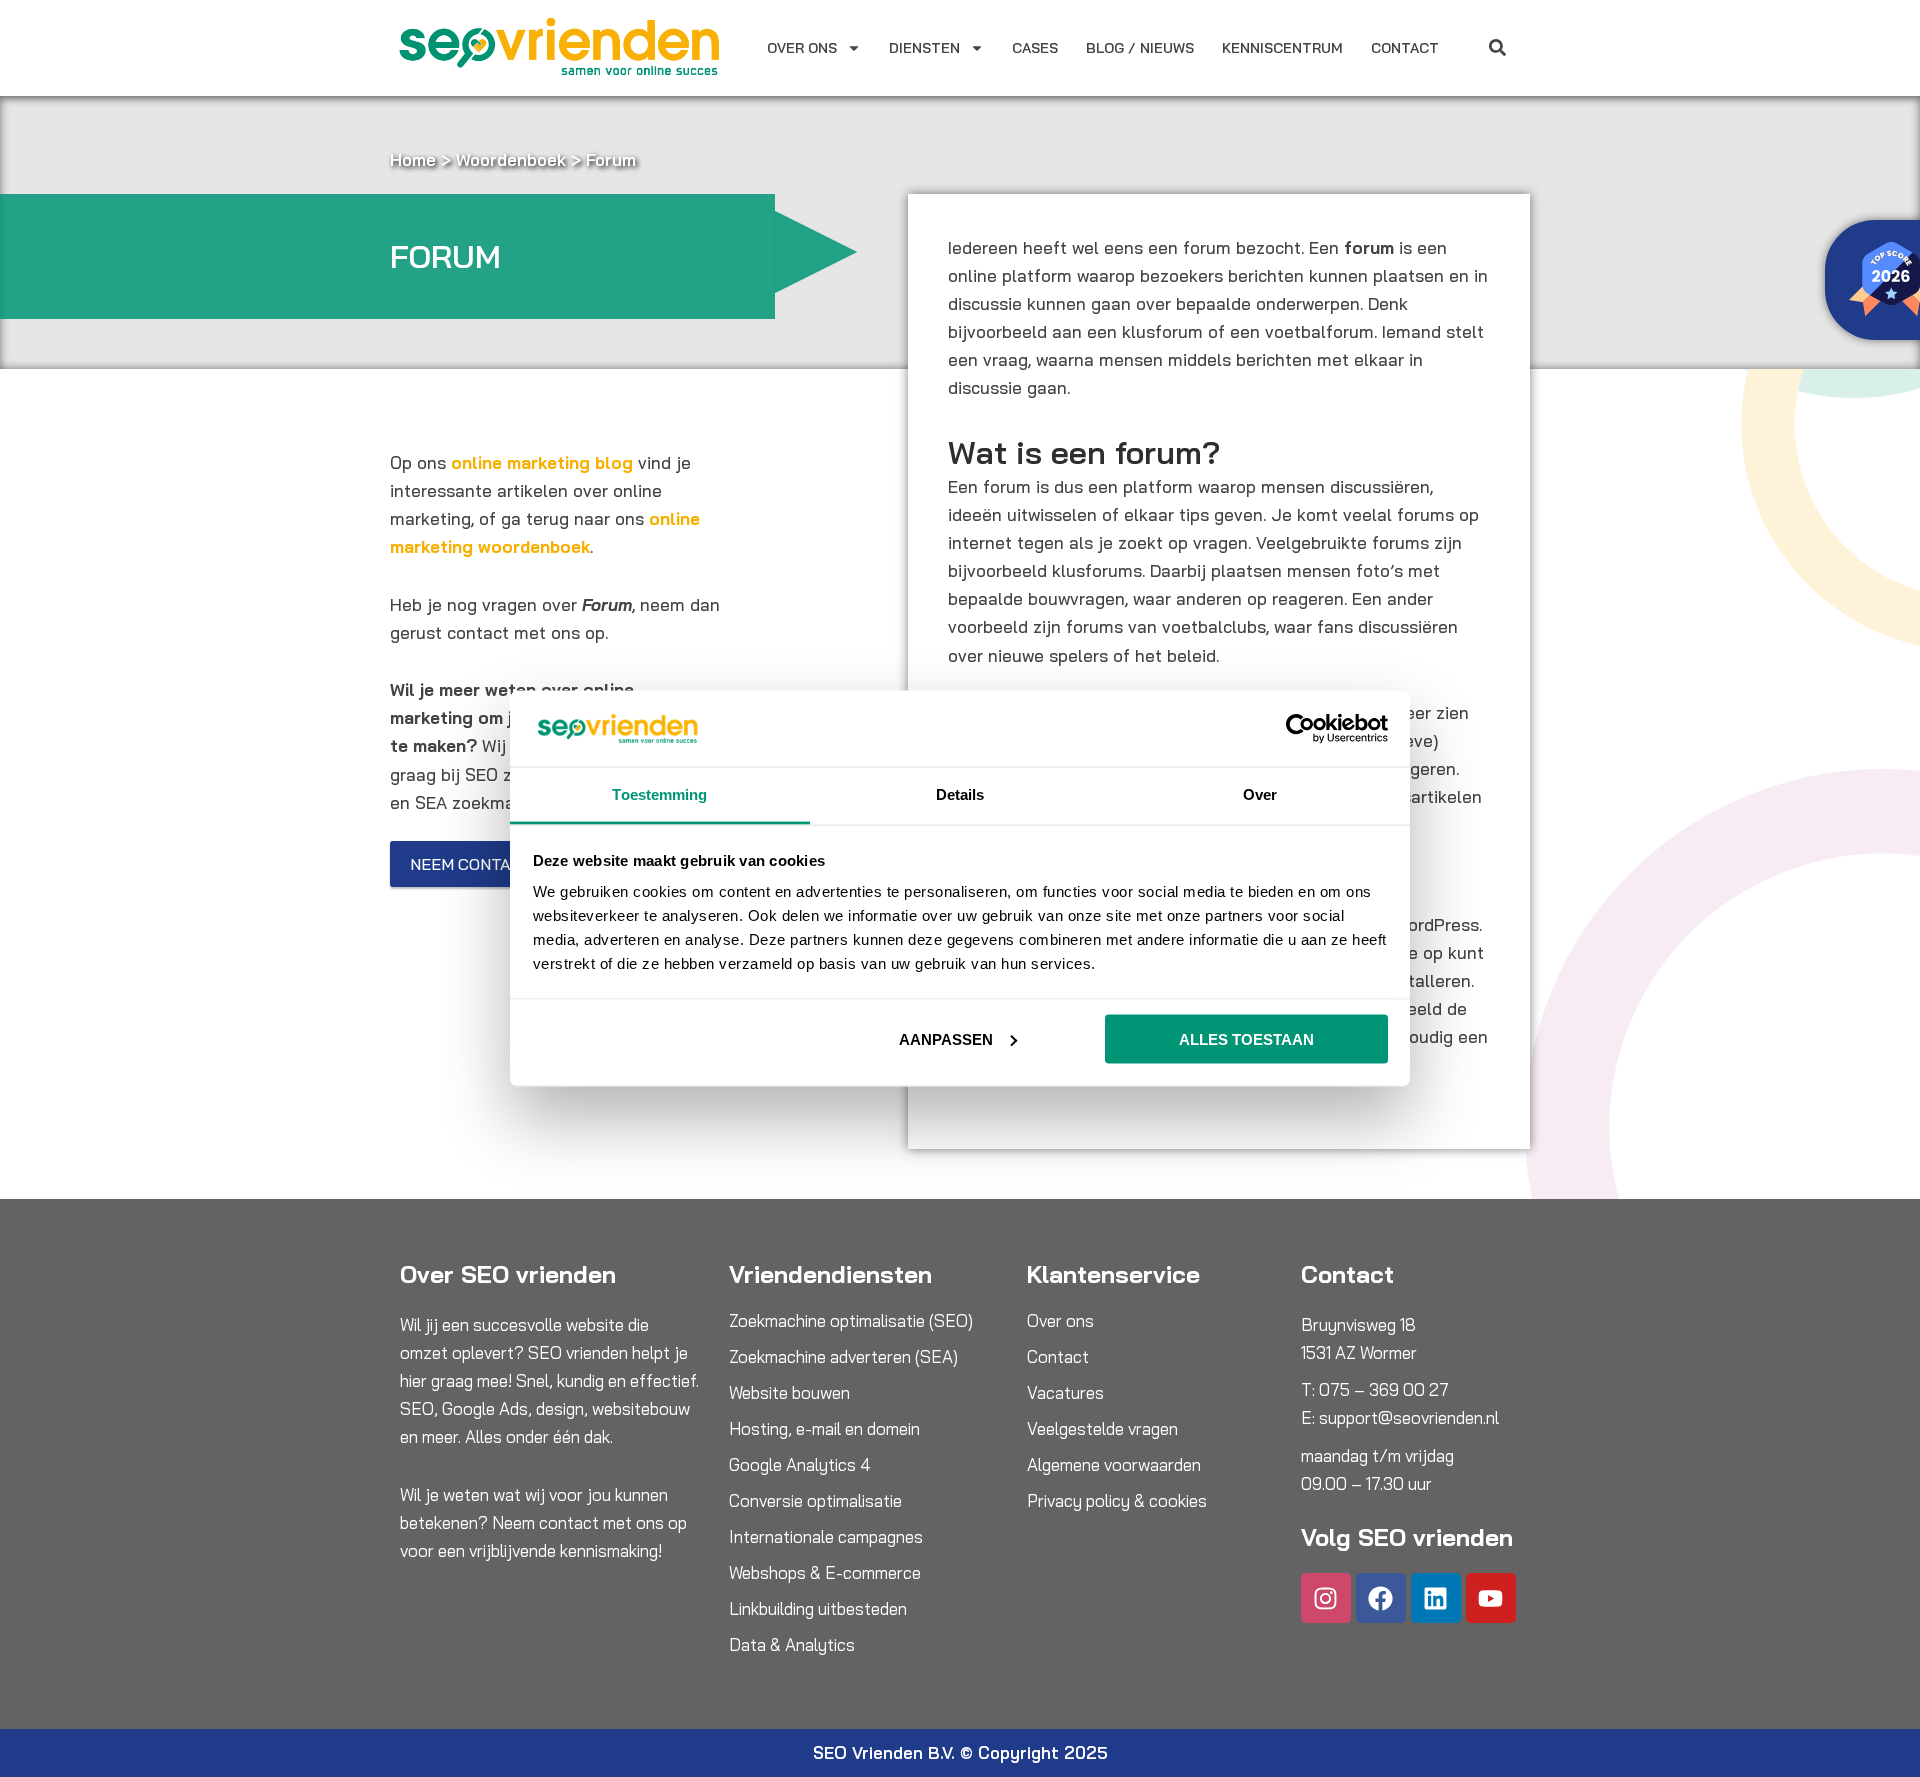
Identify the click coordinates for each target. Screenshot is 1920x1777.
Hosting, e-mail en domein (824, 1429)
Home (413, 159)
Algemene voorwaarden (1114, 1465)
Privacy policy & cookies (1117, 1501)
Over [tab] (1260, 794)
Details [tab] (960, 794)
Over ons (802, 48)
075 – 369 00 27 (1384, 1389)
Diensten (924, 48)
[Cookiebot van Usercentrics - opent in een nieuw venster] (1300, 728)
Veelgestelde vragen (1102, 1429)
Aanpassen (946, 1038)
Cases (1035, 48)
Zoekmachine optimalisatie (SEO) (851, 1321)
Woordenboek (511, 159)
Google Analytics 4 (800, 1465)
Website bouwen (789, 1393)
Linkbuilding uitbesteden (818, 1609)
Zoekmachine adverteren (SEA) (843, 1357)
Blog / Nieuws (1140, 48)
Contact (1405, 48)
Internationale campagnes (826, 1537)
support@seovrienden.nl (1409, 1417)
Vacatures (1065, 1393)
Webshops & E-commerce (825, 1573)
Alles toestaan (1246, 1038)
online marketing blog (542, 462)
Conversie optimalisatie (815, 1501)
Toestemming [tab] (659, 794)
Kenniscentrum (1282, 48)
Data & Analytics (792, 1645)
